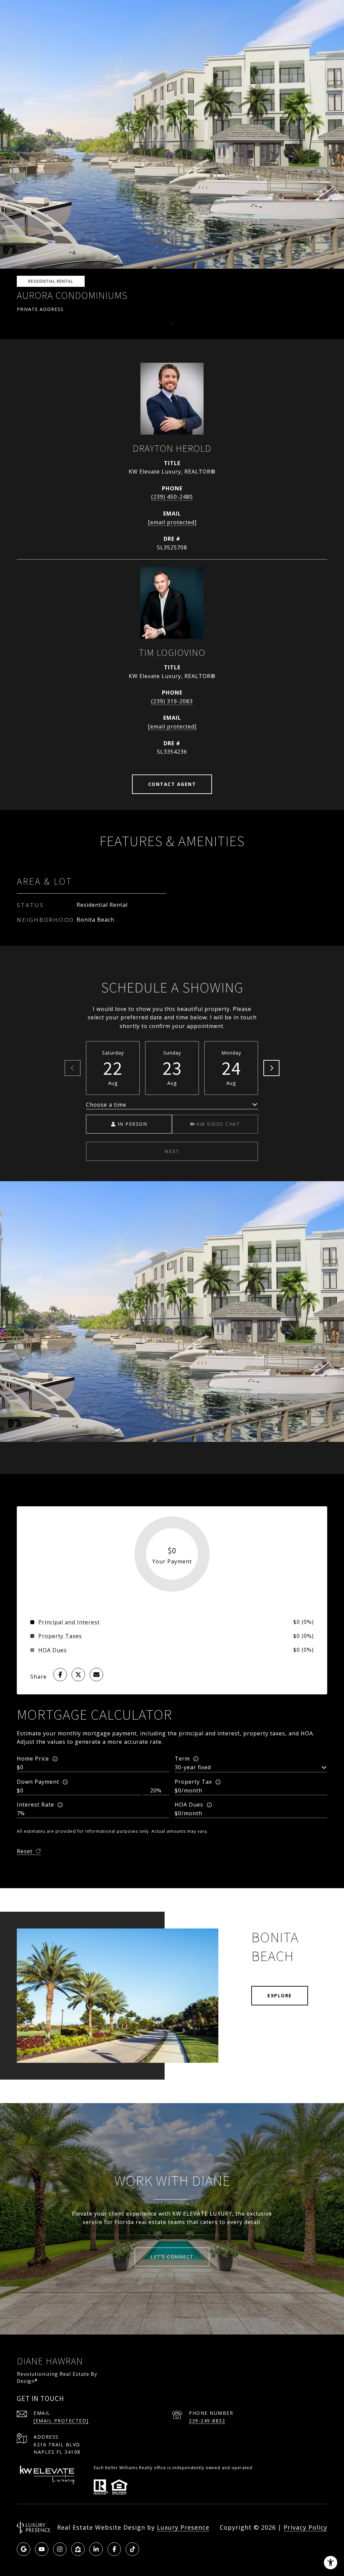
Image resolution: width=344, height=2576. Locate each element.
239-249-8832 (207, 2421)
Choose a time (106, 1105)
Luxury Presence (183, 2527)
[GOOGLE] (24, 2549)
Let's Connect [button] (172, 2257)
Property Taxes (60, 1636)
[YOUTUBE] (42, 2549)
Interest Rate (35, 1805)
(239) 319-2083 (172, 701)
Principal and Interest (69, 1622)
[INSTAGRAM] (60, 2549)
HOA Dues (189, 1805)
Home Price (33, 1759)
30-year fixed (193, 1767)
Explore (280, 1995)
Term (182, 1759)
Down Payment (38, 1782)
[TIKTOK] (132, 2549)
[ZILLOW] (78, 2549)
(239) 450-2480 (172, 497)
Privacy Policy (305, 2527)
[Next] (271, 1068)
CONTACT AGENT (172, 784)
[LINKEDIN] (96, 2549)
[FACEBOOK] (114, 2549)
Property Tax (193, 1782)
